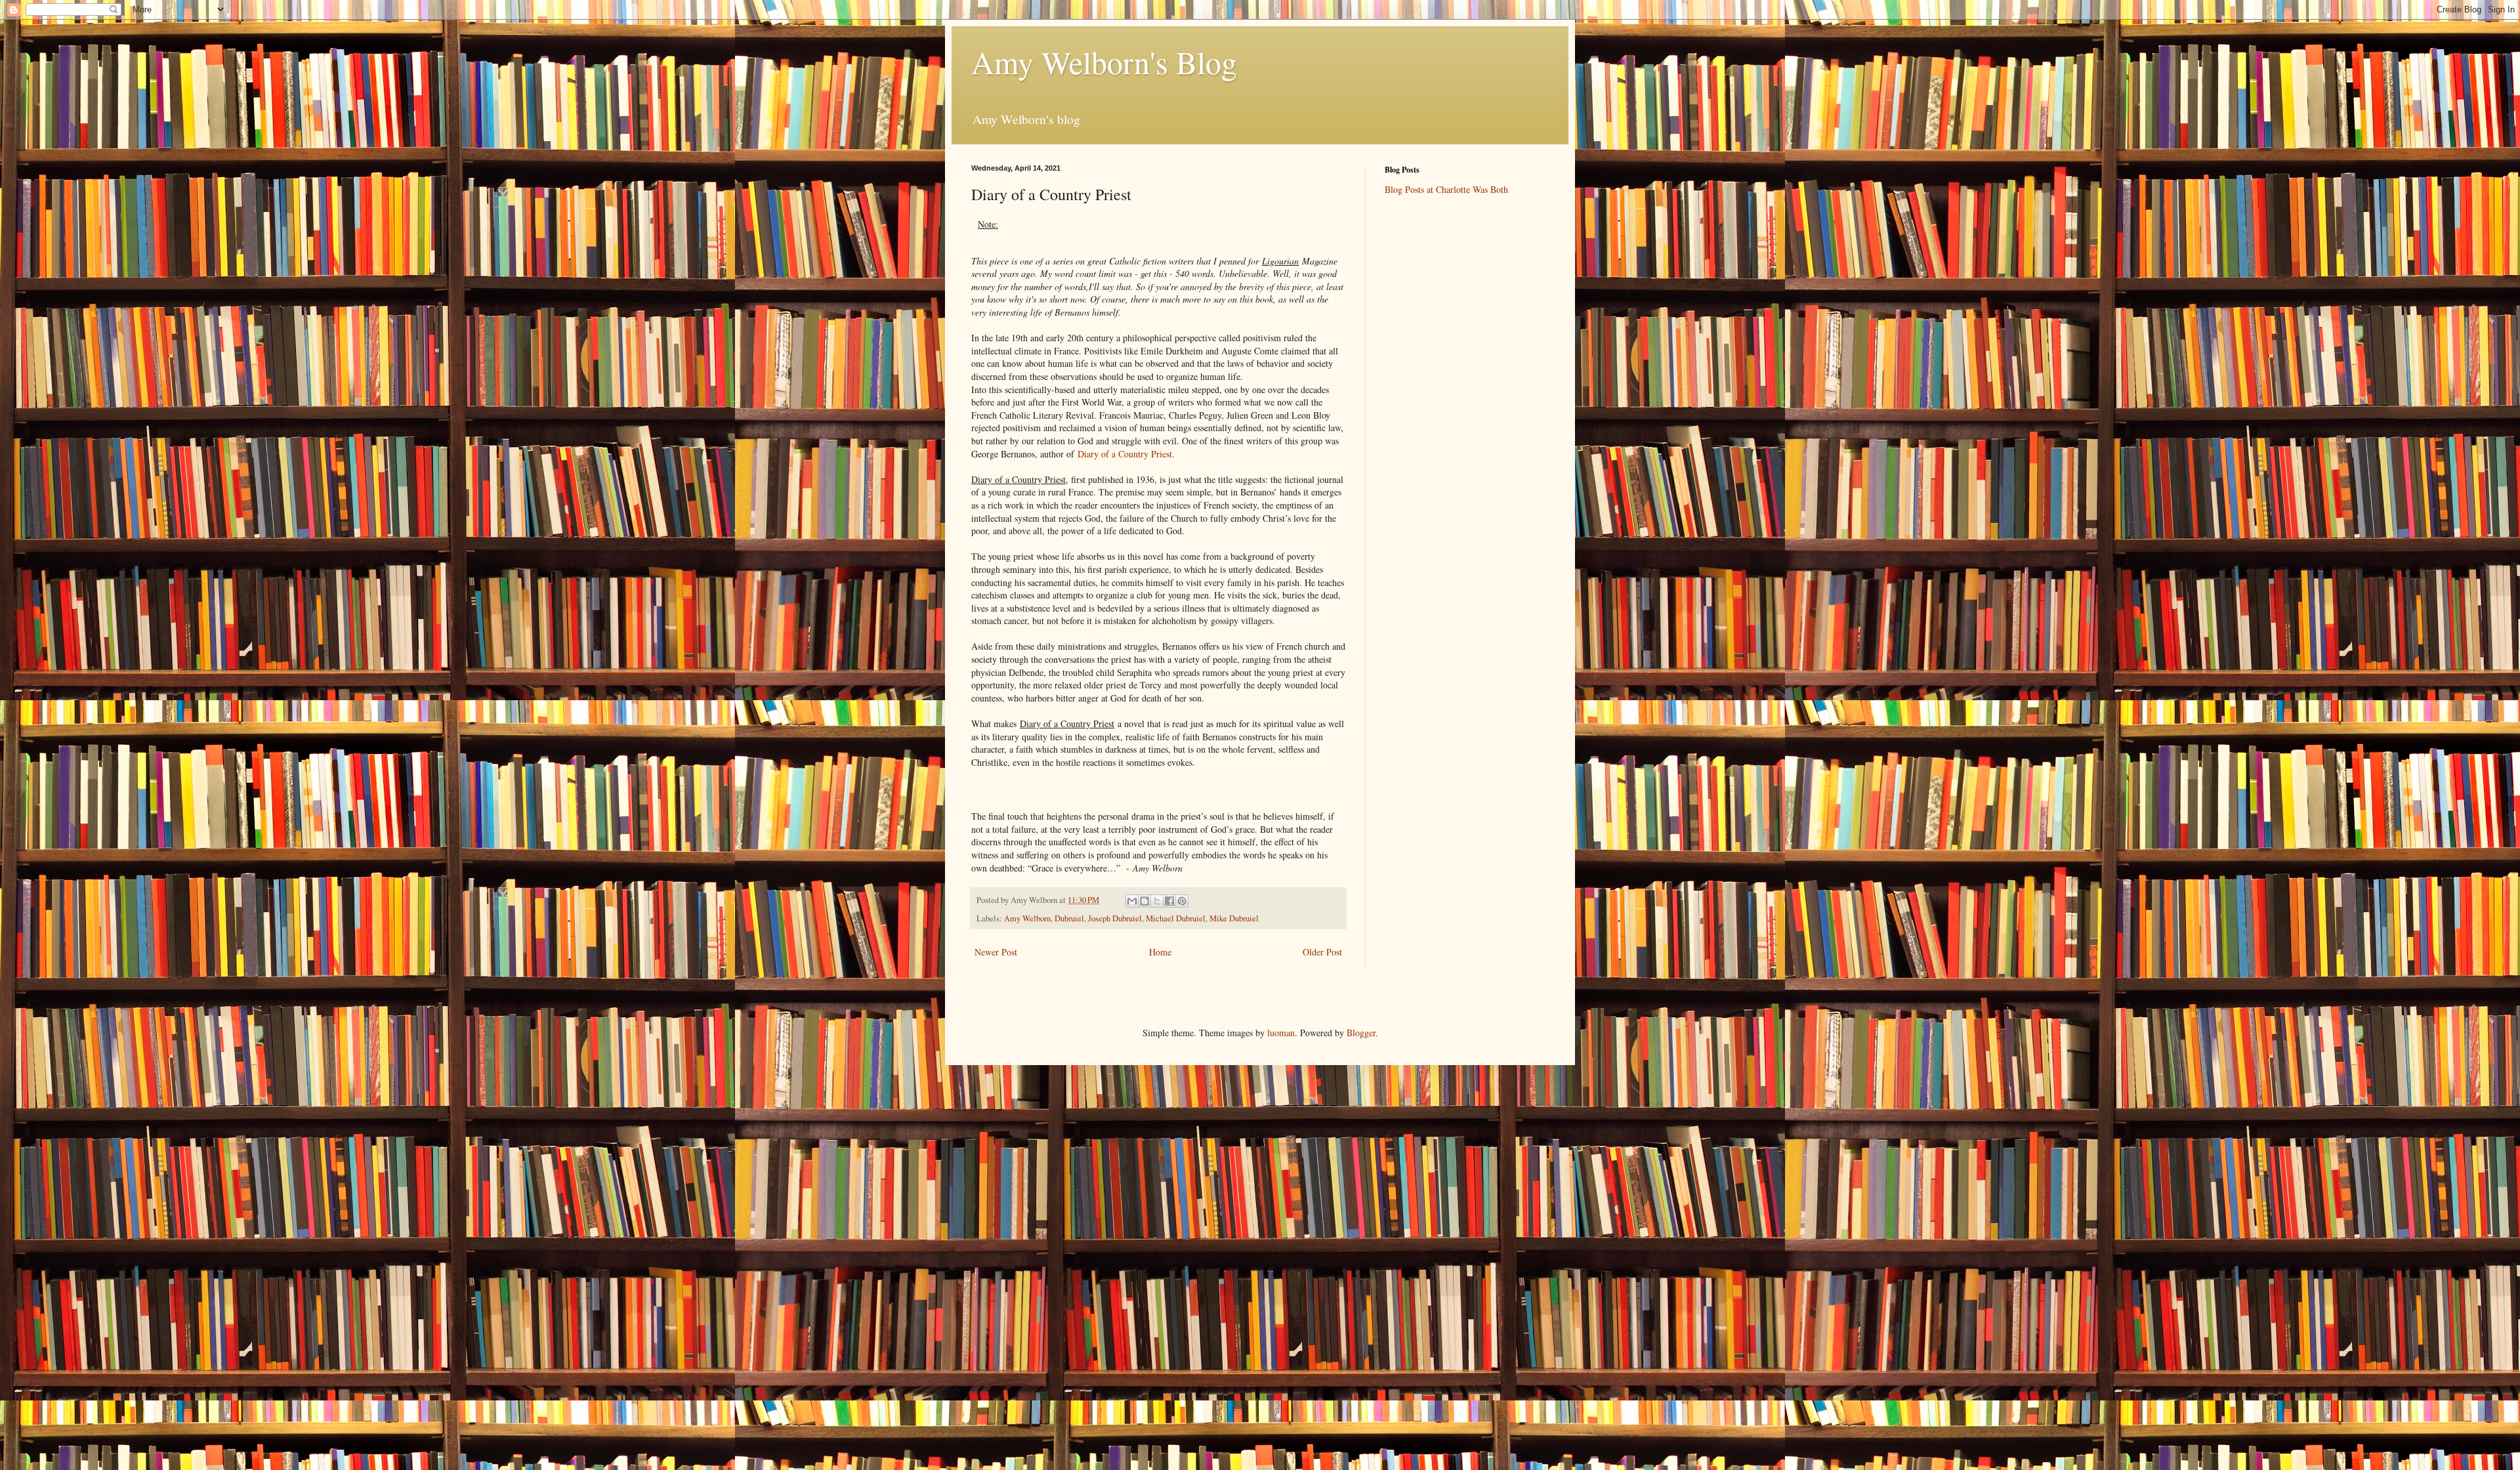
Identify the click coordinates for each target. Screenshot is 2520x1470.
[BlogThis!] (1144, 901)
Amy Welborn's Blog (1104, 62)
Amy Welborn (1027, 918)
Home (1160, 952)
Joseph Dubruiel (1115, 918)
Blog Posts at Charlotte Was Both (1446, 189)
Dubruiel (1069, 918)
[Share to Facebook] (1169, 901)
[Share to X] (1157, 901)
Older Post (1322, 952)
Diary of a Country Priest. (1126, 454)
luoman (1281, 1033)
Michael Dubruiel (1176, 918)
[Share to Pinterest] (1182, 901)
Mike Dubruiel (1234, 918)
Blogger (1361, 1033)
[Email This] (1132, 901)
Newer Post (996, 952)
